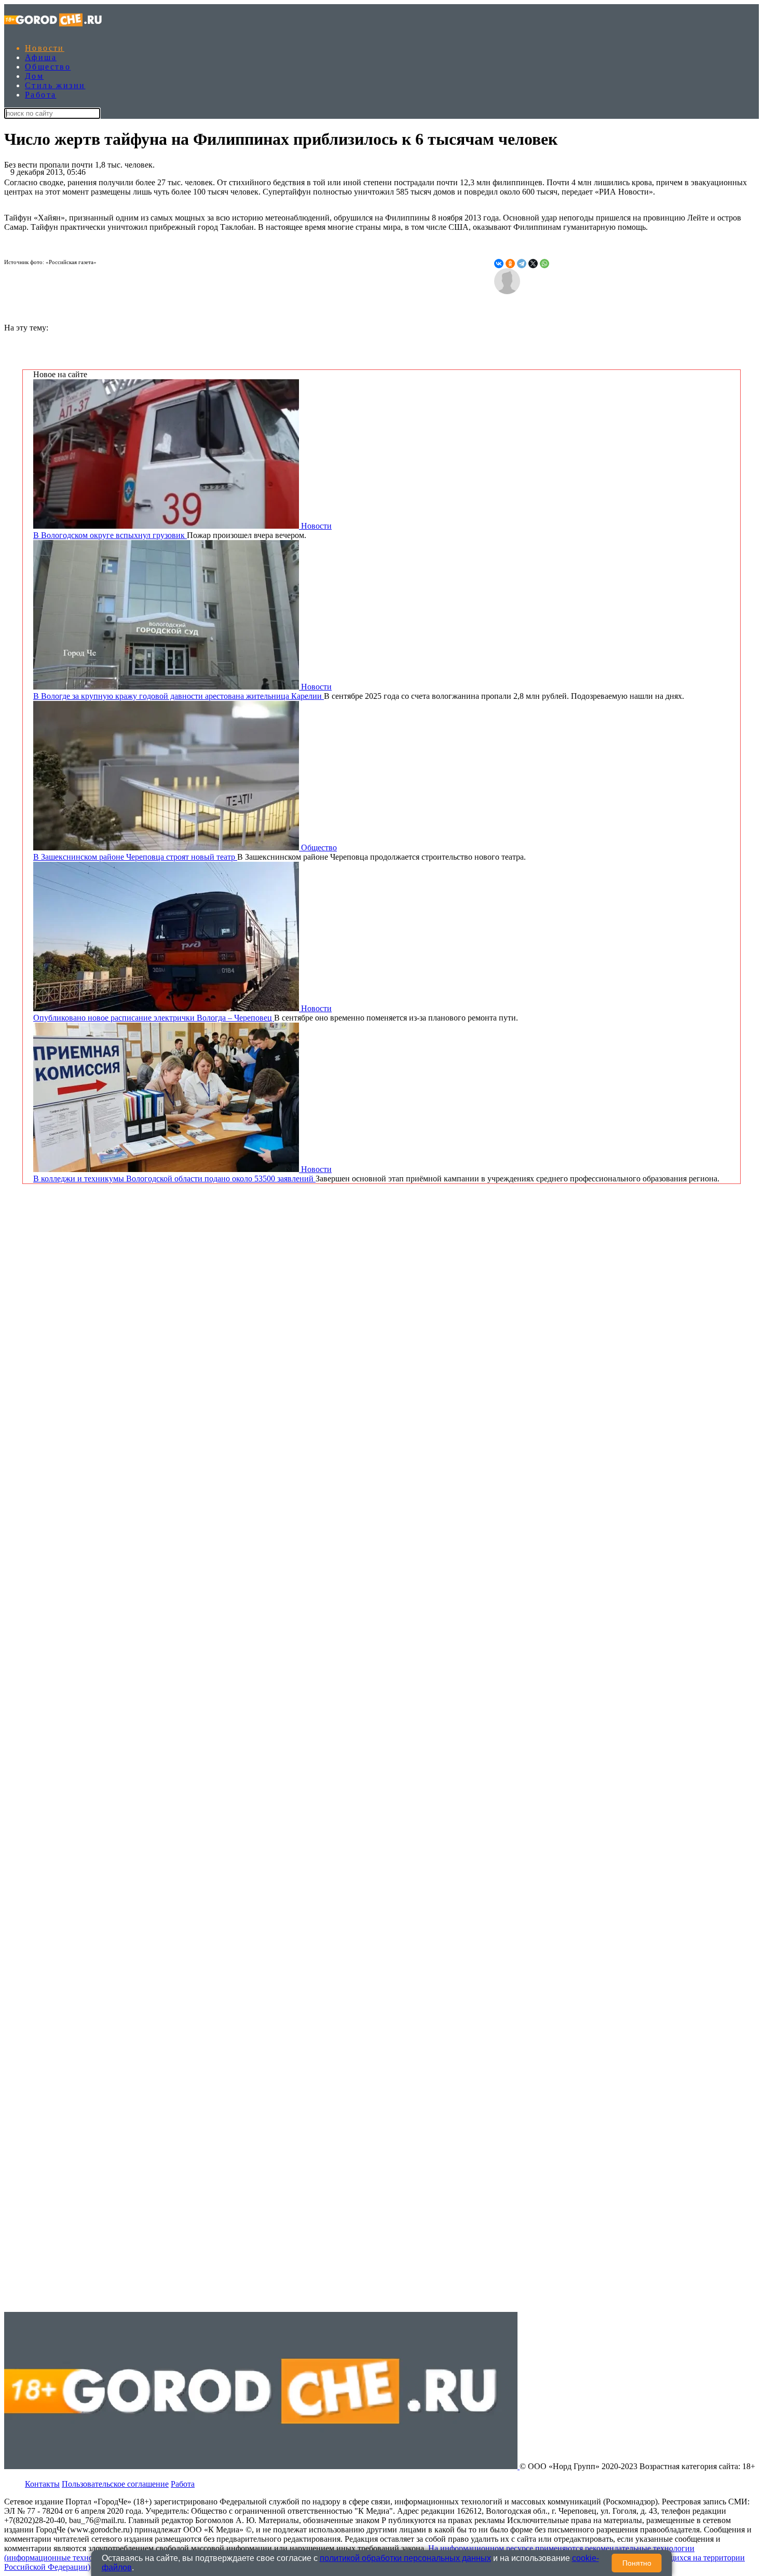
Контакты (42, 2484)
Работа (40, 95)
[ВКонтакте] (499, 264)
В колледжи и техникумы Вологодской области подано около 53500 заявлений (174, 1179)
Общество (48, 67)
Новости (45, 48)
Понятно (637, 2563)
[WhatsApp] (544, 264)
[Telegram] (522, 264)
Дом (34, 76)
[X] (533, 264)
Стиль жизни (55, 85)
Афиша (41, 57)
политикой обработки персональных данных (405, 2558)
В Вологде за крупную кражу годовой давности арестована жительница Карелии (179, 696)
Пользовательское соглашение (115, 2484)
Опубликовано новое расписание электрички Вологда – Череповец (154, 1018)
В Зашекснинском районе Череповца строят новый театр (135, 857)
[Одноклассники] (510, 264)
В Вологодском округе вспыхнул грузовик (110, 535)
